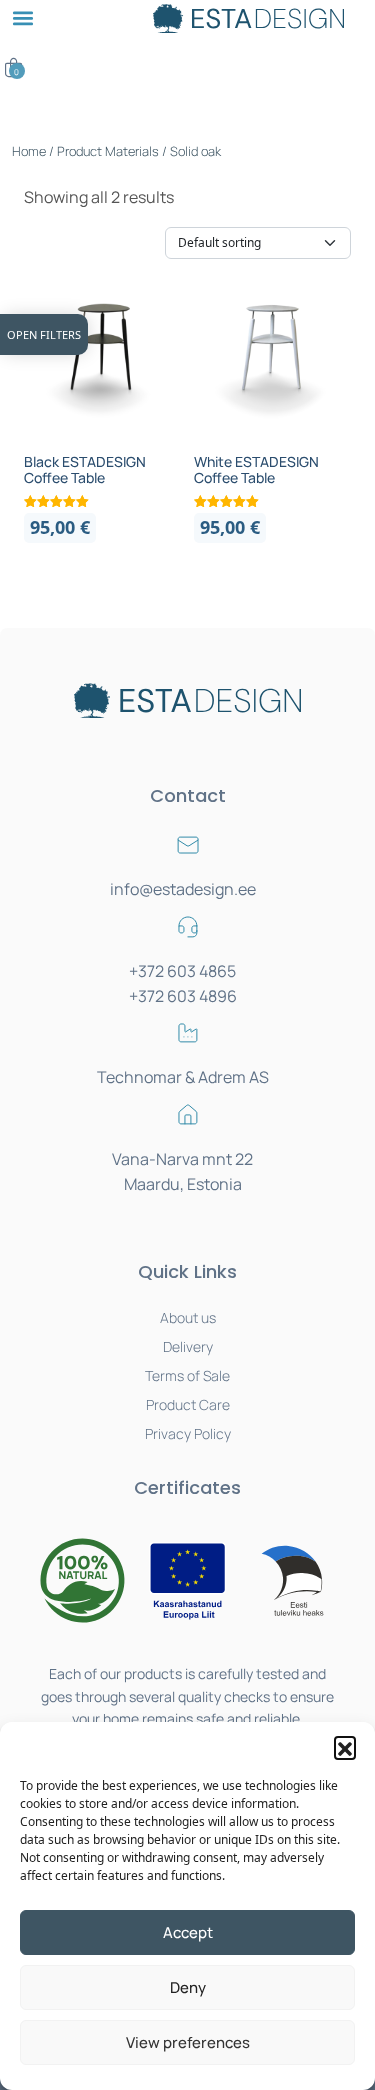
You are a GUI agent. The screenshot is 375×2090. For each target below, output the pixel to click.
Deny (188, 1987)
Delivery (188, 1346)
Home (29, 151)
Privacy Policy (188, 1433)
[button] (345, 1747)
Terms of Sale (187, 1375)
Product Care (188, 1404)
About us (188, 1317)
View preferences (188, 2042)
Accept (188, 1932)
